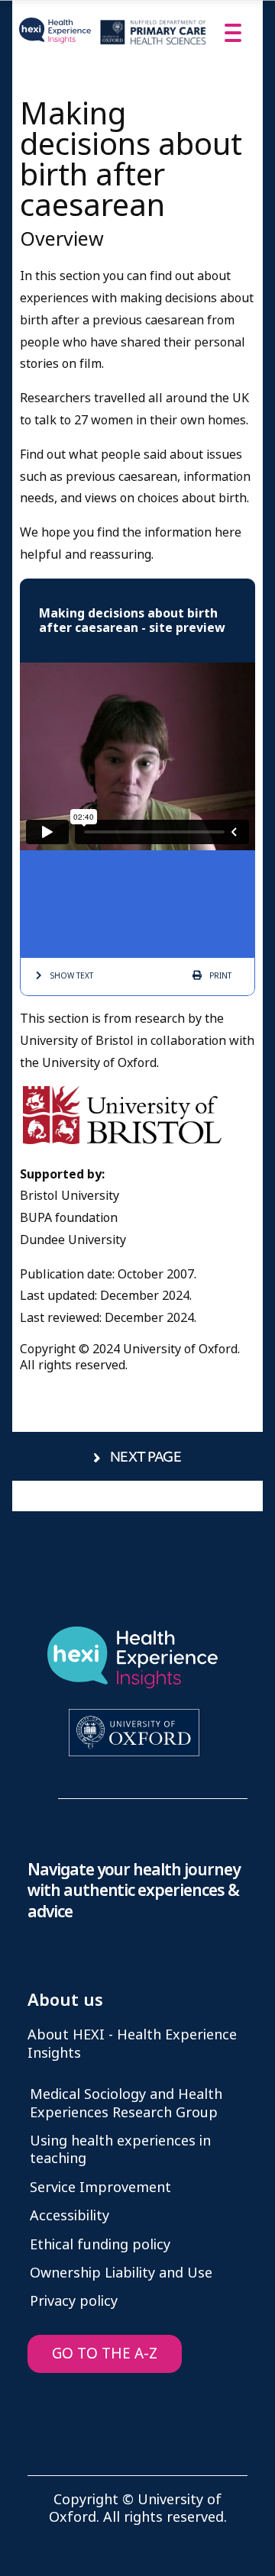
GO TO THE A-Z (105, 2354)
